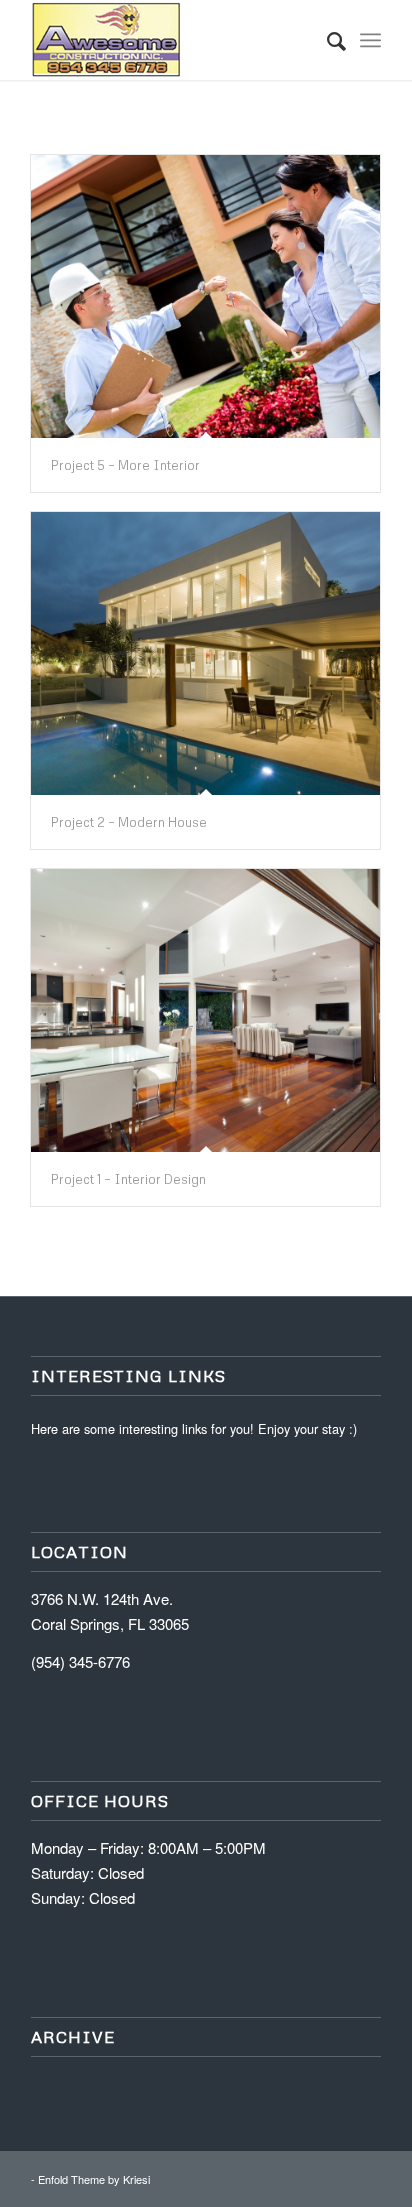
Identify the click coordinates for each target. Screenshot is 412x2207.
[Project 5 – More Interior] (205, 296)
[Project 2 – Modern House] (205, 653)
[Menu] (370, 40)
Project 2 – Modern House (129, 822)
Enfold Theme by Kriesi (94, 2179)
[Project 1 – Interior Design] (205, 1010)
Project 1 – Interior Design (128, 1179)
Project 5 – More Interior (125, 465)
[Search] (326, 40)
